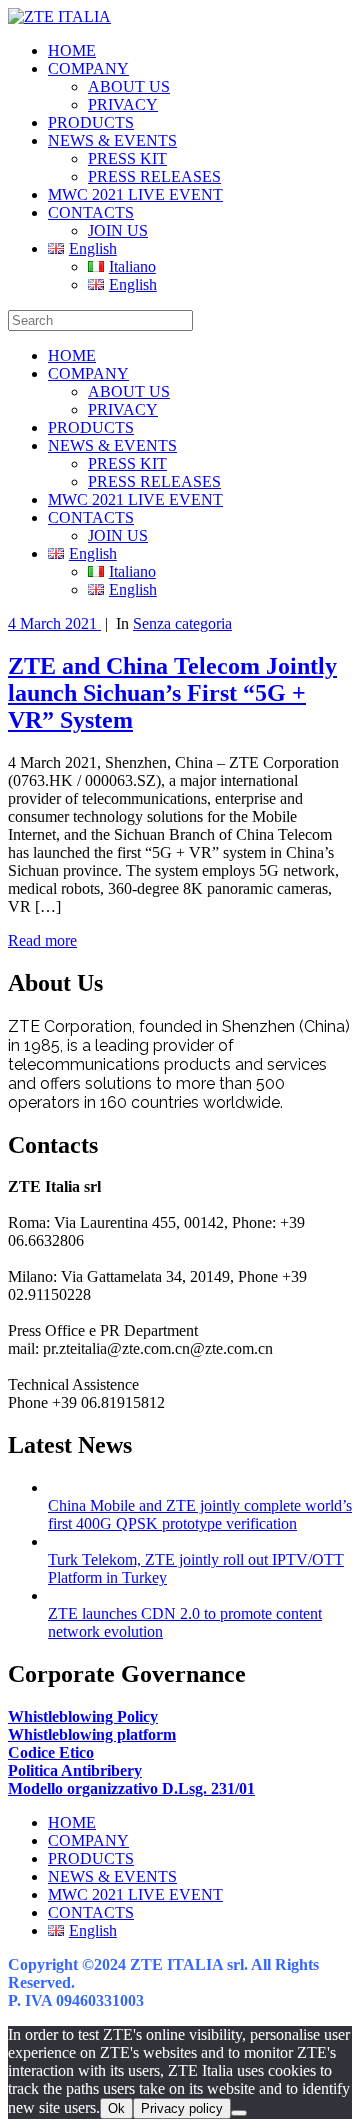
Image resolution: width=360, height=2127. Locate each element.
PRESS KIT (127, 158)
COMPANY (88, 68)
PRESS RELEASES (154, 176)
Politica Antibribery (75, 1770)
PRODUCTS (91, 122)
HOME (72, 50)
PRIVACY (123, 104)
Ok (116, 2108)
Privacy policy (182, 2108)
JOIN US (118, 230)
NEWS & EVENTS (112, 140)
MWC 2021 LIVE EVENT (135, 194)
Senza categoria (182, 623)
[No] (239, 2113)
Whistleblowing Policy (83, 1716)
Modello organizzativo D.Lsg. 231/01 (131, 1788)
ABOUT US (129, 86)
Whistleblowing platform (92, 1734)
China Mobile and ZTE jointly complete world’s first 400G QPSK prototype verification (200, 1514)
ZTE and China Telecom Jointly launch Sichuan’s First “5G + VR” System (172, 693)
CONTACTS (91, 212)
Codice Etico (51, 1752)
